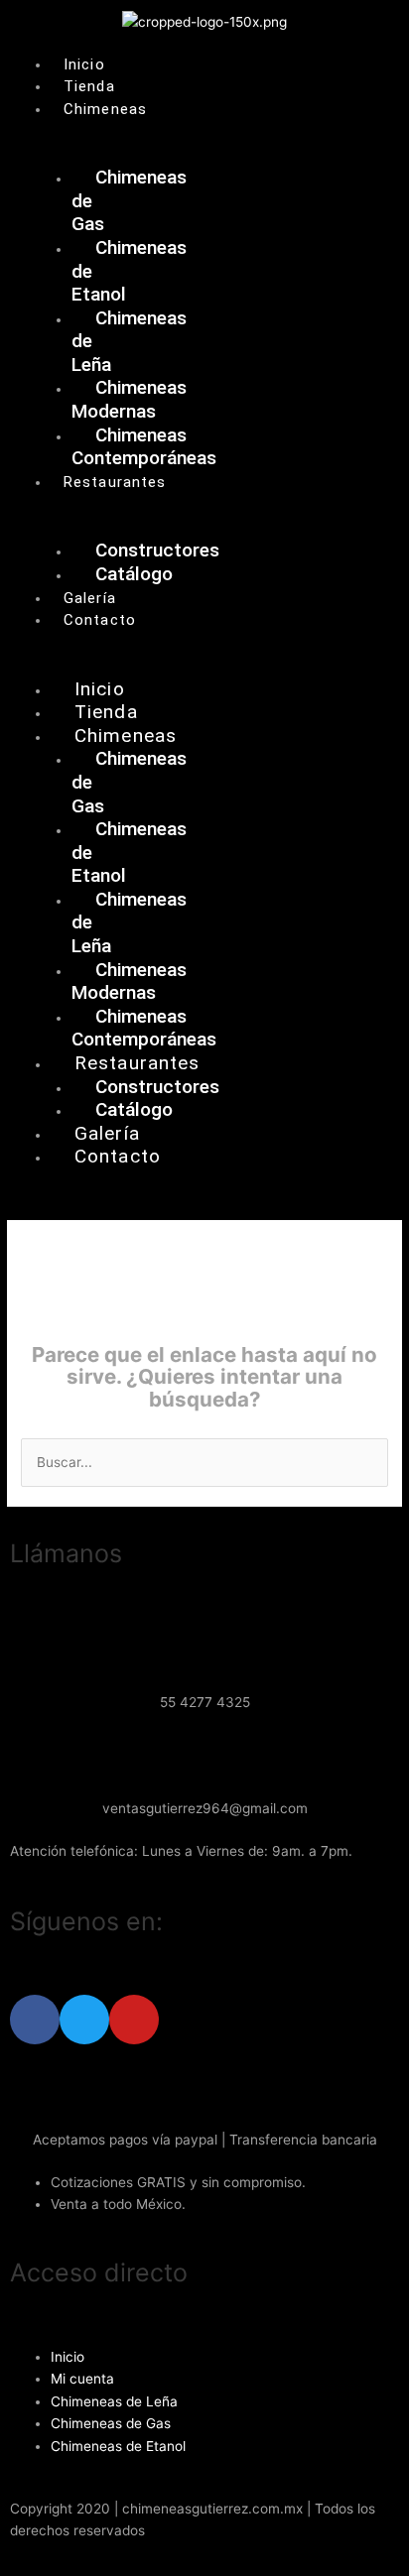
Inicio (84, 64)
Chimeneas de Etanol (118, 2446)
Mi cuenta (82, 2379)
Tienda (89, 86)
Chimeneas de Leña (114, 2401)
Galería (90, 598)
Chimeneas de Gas (111, 2423)
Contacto (100, 620)
